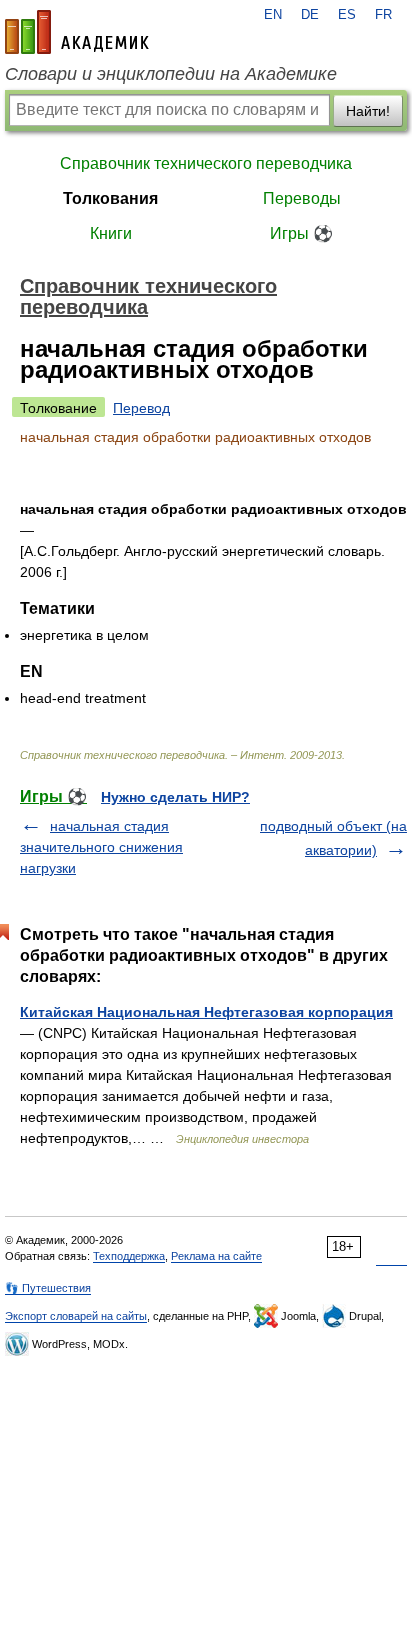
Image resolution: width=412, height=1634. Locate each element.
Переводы (302, 198)
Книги (111, 233)
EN (273, 15)
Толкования (110, 198)
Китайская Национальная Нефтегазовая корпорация (206, 1012)
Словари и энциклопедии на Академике (171, 74)
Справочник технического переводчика (206, 163)
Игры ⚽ (301, 233)
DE (310, 15)
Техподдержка (129, 1256)
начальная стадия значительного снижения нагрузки (101, 847)
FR (383, 15)
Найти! (368, 111)
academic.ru (77, 32)
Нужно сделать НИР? (175, 797)
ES (347, 15)
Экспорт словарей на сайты (76, 1316)
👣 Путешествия (48, 1288)
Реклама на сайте (216, 1256)
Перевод (141, 408)
